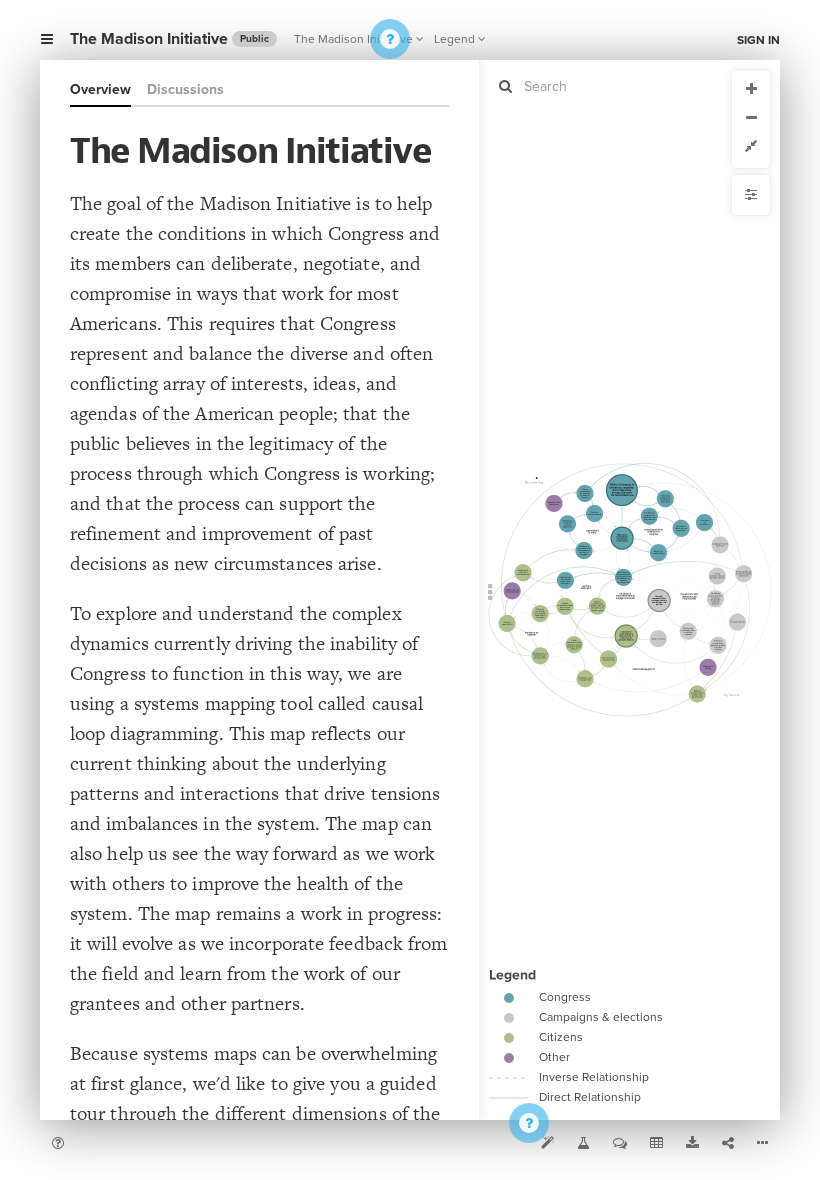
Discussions (185, 89)
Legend (454, 39)
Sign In (758, 40)
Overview (100, 89)
